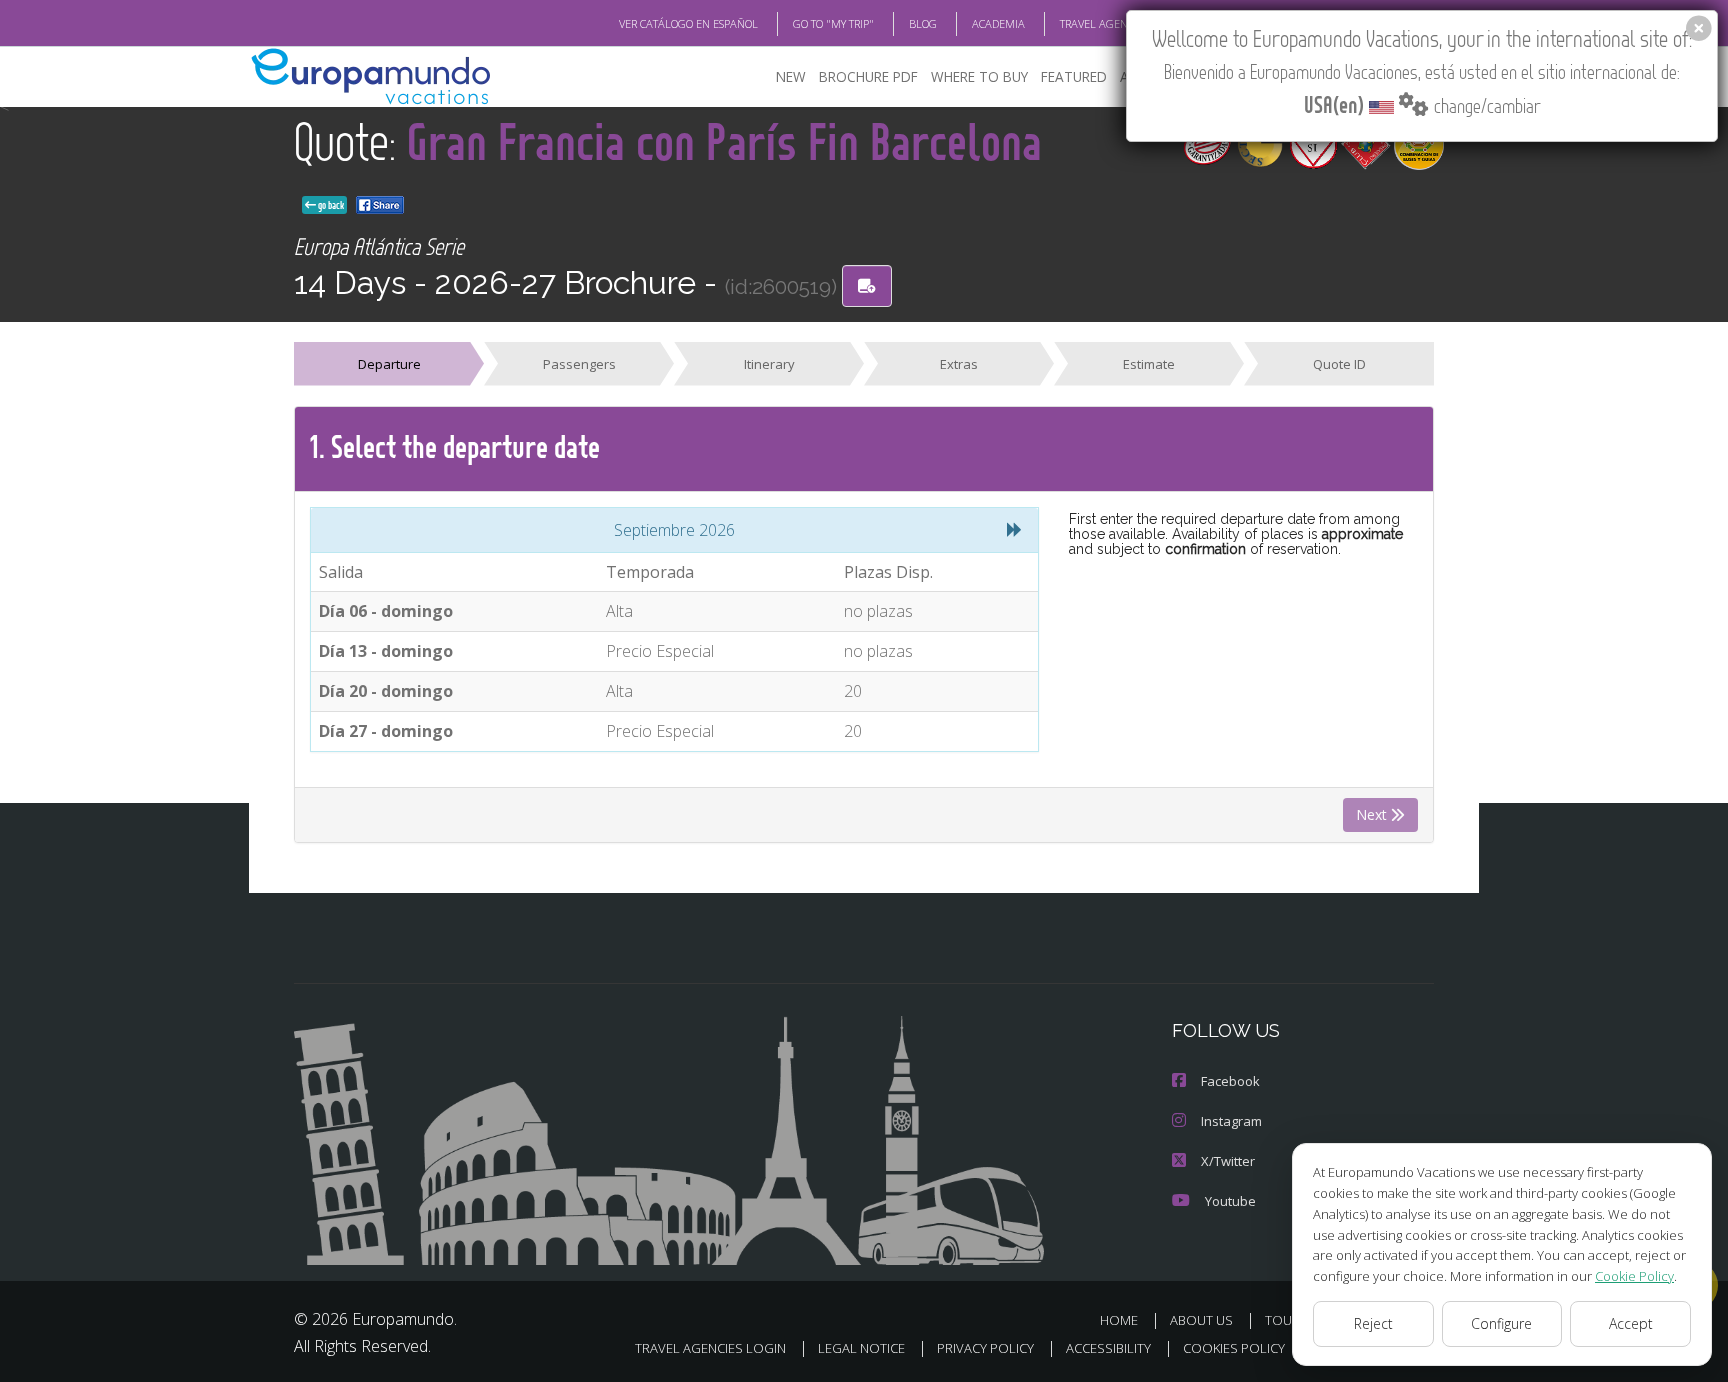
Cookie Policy (1634, 1276)
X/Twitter (1228, 1161)
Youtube (1230, 1201)
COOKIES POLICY (1234, 1348)
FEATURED (1074, 76)
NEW (791, 76)
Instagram (1231, 1121)
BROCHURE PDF (868, 76)
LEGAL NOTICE (861, 1348)
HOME (1119, 1320)
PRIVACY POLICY (985, 1348)
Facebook (1230, 1081)
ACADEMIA (998, 23)
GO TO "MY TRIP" (833, 23)
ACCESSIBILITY (1108, 1348)
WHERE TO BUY (979, 76)
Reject (1373, 1323)
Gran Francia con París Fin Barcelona (724, 140)
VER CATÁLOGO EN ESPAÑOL (688, 23)
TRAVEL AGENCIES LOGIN (1121, 23)
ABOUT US (1201, 1320)
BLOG (923, 23)
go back (330, 205)
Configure (1501, 1323)
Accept (1631, 1323)
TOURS (1286, 1320)
